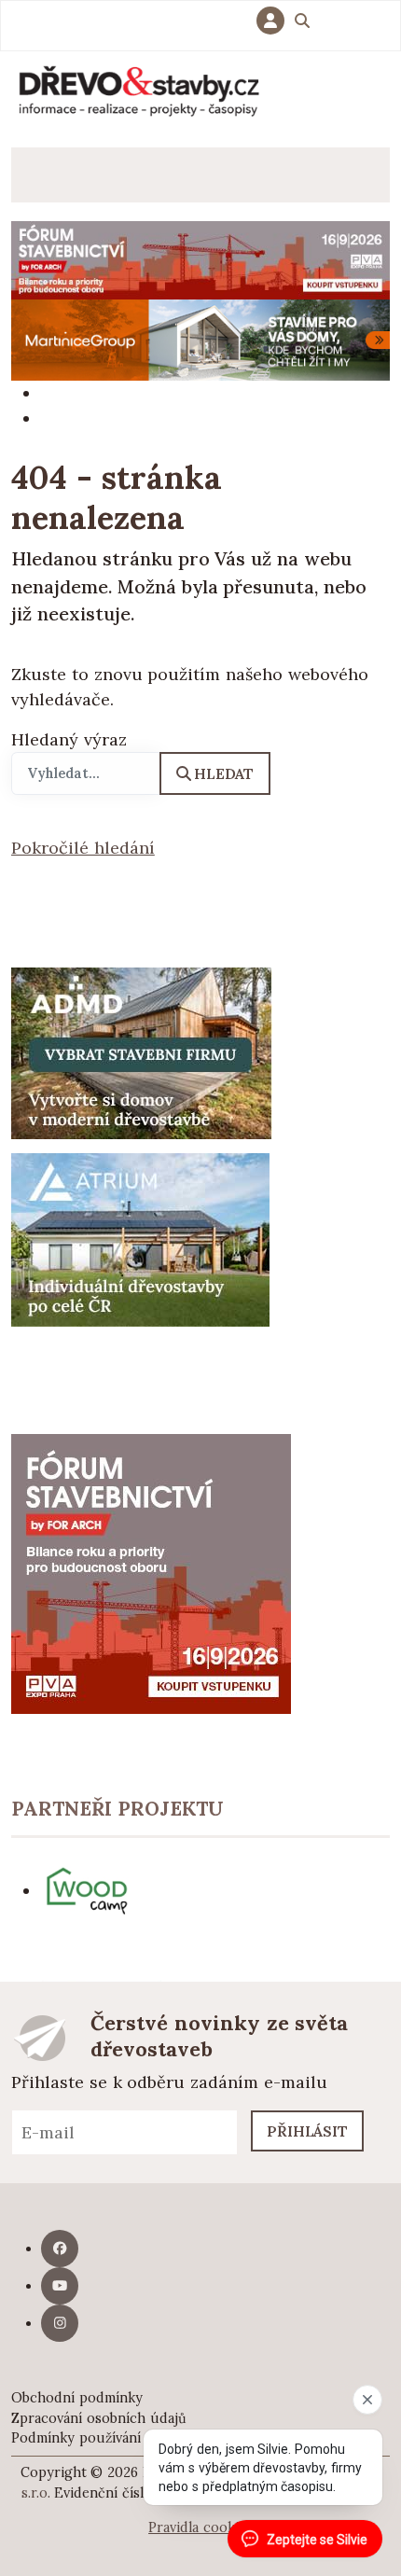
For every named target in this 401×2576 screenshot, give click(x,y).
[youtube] (60, 2286)
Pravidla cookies (200, 2527)
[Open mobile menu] (39, 175)
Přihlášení (275, 21)
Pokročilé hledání (83, 848)
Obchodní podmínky (77, 2398)
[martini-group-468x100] (200, 338)
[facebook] (60, 2249)
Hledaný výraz (69, 739)
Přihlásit (307, 2131)
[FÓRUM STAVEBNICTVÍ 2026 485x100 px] (200, 259)
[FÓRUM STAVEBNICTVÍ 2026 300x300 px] (151, 1573)
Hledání (302, 23)
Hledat (224, 773)
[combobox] (86, 773)
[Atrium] (140, 1238)
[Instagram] (60, 2323)
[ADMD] (142, 1051)
